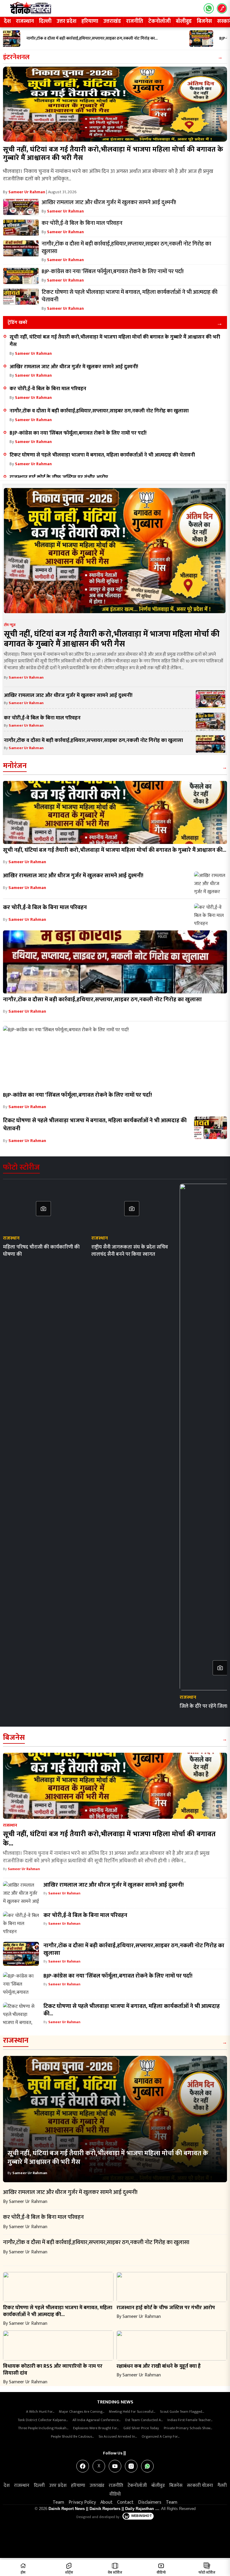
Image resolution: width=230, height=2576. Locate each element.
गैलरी (222, 2486)
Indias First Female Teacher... (190, 2420)
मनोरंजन (15, 766)
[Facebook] (83, 2466)
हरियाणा (90, 21)
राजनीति (135, 21)
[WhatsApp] (147, 2466)
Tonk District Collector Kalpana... (43, 2420)
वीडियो (115, 2494)
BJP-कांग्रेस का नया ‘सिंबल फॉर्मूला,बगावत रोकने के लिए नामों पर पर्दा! (78, 433)
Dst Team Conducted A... (144, 2420)
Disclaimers (150, 2502)
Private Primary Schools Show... (188, 2428)
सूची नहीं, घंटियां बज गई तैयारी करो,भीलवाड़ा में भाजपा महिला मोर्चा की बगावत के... (109, 1839)
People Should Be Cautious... (72, 2436)
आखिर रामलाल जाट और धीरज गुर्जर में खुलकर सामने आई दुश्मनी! (74, 367)
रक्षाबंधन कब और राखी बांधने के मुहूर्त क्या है (159, 2366)
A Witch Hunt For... (40, 2412)
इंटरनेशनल (16, 57)
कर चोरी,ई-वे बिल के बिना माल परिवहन (48, 389)
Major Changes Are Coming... (82, 2412)
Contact (125, 2502)
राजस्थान (25, 21)
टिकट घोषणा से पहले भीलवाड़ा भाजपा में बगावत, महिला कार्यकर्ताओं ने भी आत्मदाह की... (132, 2010)
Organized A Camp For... (161, 2436)
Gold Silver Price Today (141, 2428)
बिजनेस (204, 21)
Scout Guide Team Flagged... (182, 2412)
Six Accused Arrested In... (118, 2436)
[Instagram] (131, 2466)
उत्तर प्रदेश (66, 21)
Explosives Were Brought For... (96, 2428)
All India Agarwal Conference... (96, 2420)
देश (7, 21)
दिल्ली (45, 21)
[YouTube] (115, 2466)
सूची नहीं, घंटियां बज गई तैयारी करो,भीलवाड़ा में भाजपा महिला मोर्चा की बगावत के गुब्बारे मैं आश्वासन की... (115, 850)
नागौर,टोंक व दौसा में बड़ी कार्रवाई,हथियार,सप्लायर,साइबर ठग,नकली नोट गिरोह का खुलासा (99, 411)
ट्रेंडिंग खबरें (17, 322)
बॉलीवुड (184, 21)
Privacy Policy (82, 2502)
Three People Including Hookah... (43, 2428)
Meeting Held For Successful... (132, 2412)
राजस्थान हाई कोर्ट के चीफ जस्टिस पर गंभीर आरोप (59, 477)
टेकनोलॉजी (159, 21)
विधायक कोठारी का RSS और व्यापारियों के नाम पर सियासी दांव (53, 2370)
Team (58, 2502)
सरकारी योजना (200, 2486)
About (106, 2502)
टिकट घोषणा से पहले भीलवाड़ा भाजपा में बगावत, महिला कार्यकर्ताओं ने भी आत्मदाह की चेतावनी (102, 455)
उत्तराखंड (112, 21)
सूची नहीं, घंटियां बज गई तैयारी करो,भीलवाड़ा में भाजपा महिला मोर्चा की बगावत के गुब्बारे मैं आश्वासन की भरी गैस (113, 154)
